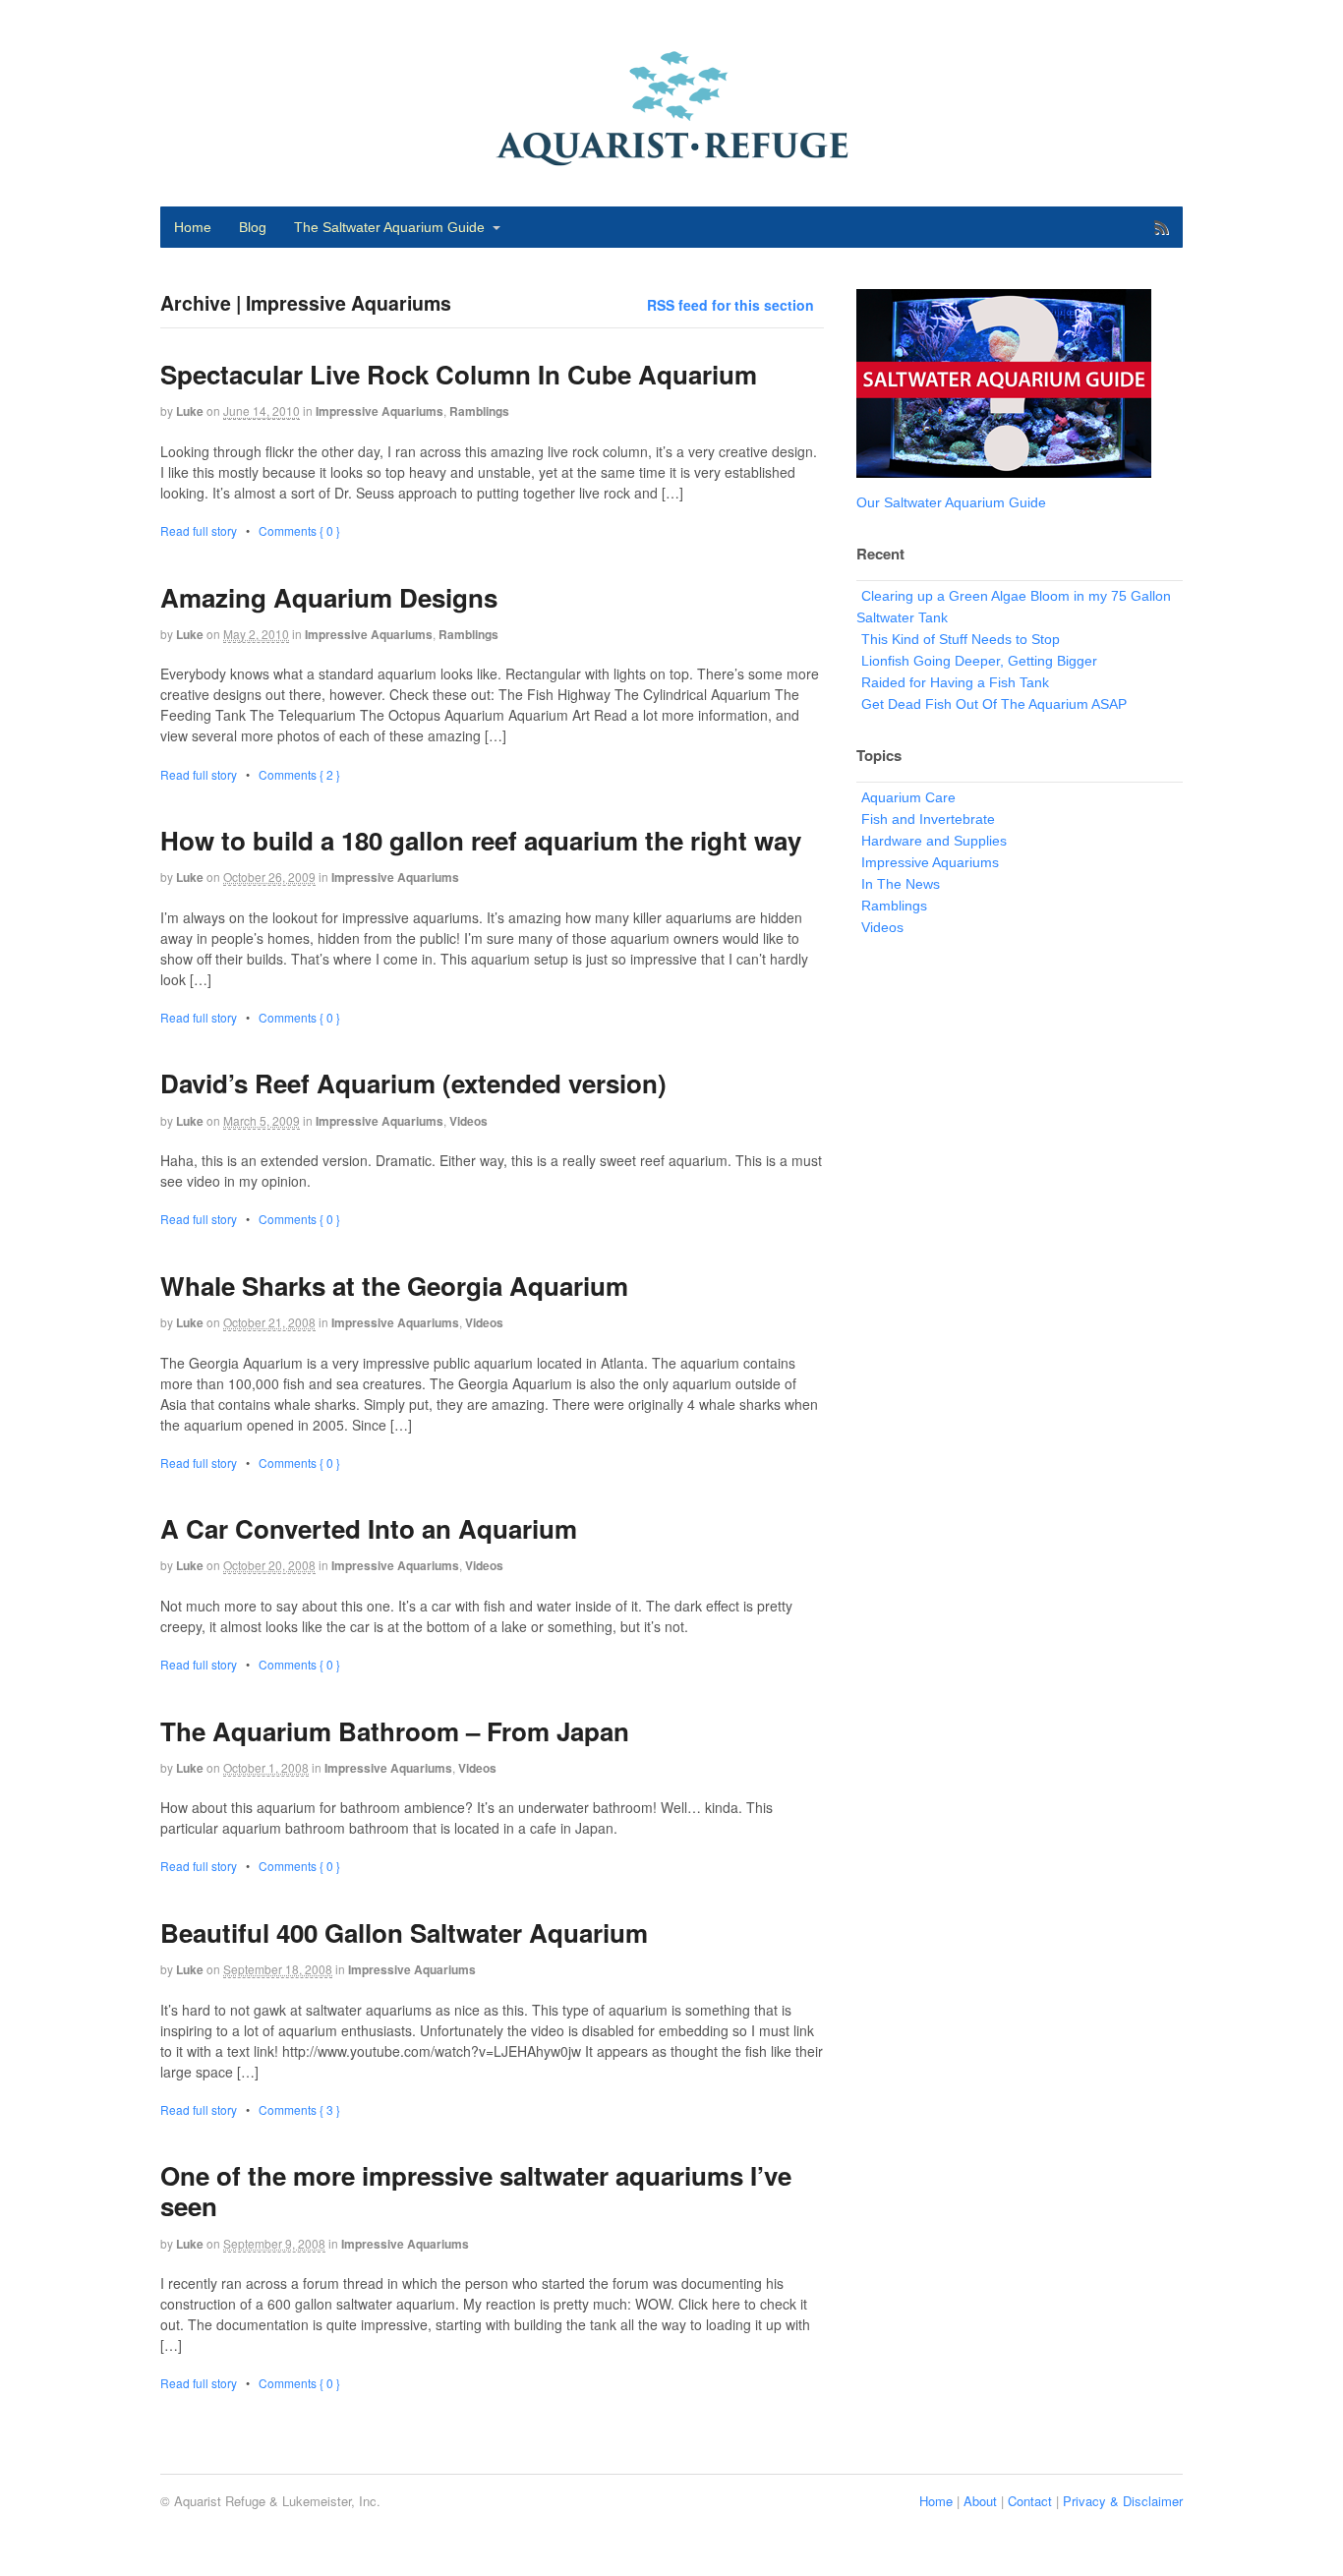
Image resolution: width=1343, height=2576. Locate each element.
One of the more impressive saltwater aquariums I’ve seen (476, 2191)
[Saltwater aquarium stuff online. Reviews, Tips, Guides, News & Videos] (671, 158)
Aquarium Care (908, 797)
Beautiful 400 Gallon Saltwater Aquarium (404, 1932)
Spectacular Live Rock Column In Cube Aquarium (459, 374)
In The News (901, 884)
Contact (1030, 2501)
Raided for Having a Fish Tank (955, 682)
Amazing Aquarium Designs (329, 597)
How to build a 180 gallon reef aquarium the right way (481, 840)
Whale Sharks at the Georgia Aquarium (394, 1286)
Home (193, 227)
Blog (253, 227)
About (980, 2501)
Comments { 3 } (299, 2109)
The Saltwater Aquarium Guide (389, 227)
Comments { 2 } (299, 774)
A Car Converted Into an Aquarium (369, 1528)
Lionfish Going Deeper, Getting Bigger (979, 661)
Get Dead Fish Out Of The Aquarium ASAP (994, 704)
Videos (468, 1121)
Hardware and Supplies (934, 841)
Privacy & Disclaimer (1123, 2501)
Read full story (199, 530)
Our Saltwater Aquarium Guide (951, 502)
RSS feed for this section (730, 305)
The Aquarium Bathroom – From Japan (395, 1731)
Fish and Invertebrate (928, 819)
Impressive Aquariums (380, 411)
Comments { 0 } (299, 530)
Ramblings (479, 411)
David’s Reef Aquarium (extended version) (413, 1083)
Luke (190, 411)
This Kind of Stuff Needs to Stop (961, 639)
